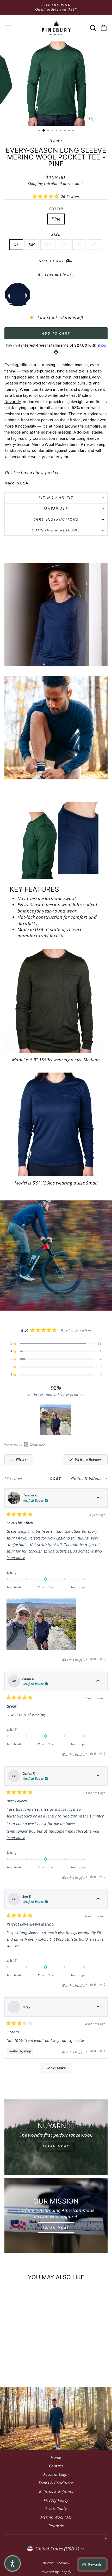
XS (16, 244)
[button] (56, 196)
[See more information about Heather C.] (98, 1498)
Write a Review (91, 1461)
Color (56, 209)
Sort (57, 1479)
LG (64, 244)
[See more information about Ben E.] (98, 1899)
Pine (56, 219)
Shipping (35, 184)
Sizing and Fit (56, 498)
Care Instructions (56, 519)
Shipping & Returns (56, 530)
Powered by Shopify (56, 2572)
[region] (56, 1420)
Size (56, 234)
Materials (56, 509)
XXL (95, 244)
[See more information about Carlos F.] (98, 1776)
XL (79, 244)
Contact (56, 2466)
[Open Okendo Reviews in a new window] (25, 1444)
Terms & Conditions (56, 2483)
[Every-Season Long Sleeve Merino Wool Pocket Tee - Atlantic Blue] (17, 295)
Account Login (56, 2474)
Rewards (56, 2526)
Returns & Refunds (56, 2491)
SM (32, 244)
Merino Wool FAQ (56, 2517)
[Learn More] (56, 2137)
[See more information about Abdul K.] (98, 1681)
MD (48, 244)
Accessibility (56, 2508)
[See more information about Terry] (98, 2007)
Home (55, 140)
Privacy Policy (56, 2500)
